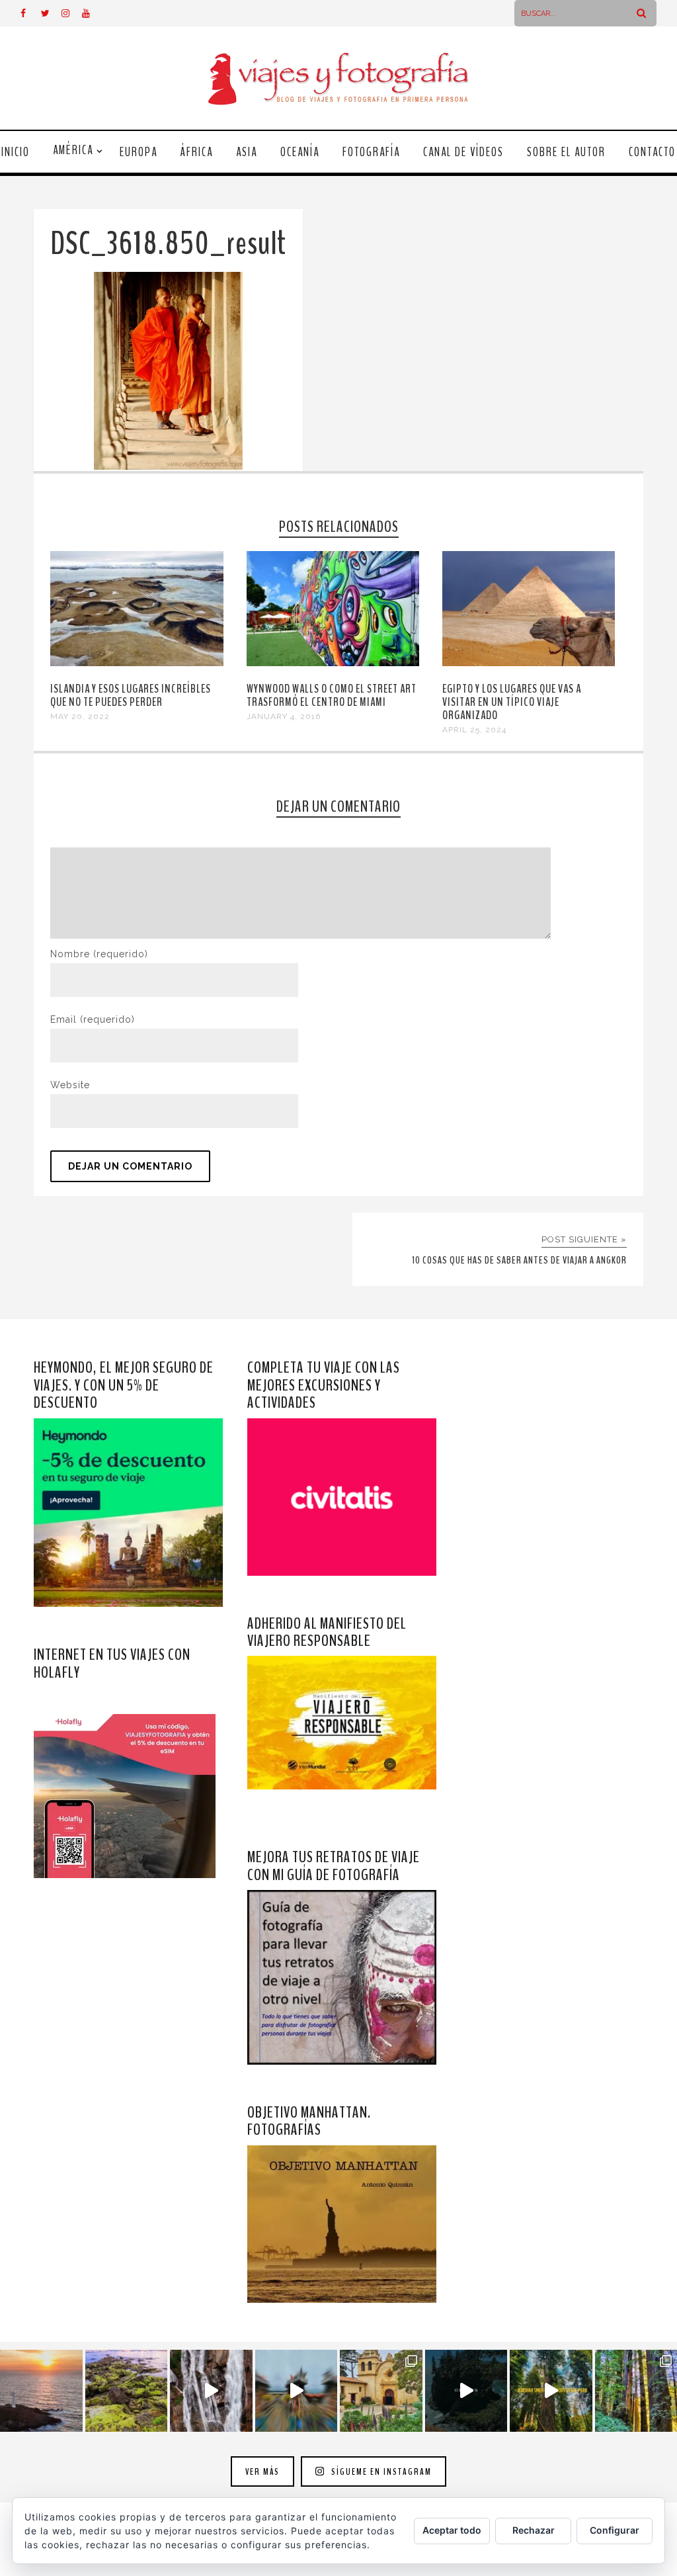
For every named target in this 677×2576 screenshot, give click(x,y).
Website (70, 1085)
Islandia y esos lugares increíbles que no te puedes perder (131, 695)
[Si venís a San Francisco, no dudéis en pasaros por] (297, 2391)
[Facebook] (30, 13)
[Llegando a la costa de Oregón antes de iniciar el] (466, 2391)
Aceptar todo (452, 2530)
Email (93, 1019)
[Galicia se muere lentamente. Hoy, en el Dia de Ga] (211, 2391)
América (73, 150)
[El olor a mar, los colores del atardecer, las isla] (127, 2391)
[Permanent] (137, 663)
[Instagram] (71, 13)
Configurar (615, 2530)
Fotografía (371, 152)
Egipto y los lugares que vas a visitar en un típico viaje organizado (512, 702)
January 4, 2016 (284, 716)
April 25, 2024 (474, 730)
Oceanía (300, 152)
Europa (139, 152)
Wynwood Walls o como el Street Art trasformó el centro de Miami (332, 695)
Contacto (652, 152)
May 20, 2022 (80, 716)
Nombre (99, 954)
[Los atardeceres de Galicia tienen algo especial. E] (41, 2391)
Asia (247, 152)
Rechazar (534, 2530)
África (197, 152)
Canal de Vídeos (463, 152)
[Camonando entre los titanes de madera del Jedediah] (551, 2391)
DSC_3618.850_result (168, 244)
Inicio (16, 152)
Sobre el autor (566, 152)
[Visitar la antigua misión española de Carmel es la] (381, 2391)
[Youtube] (92, 13)
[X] (51, 13)
